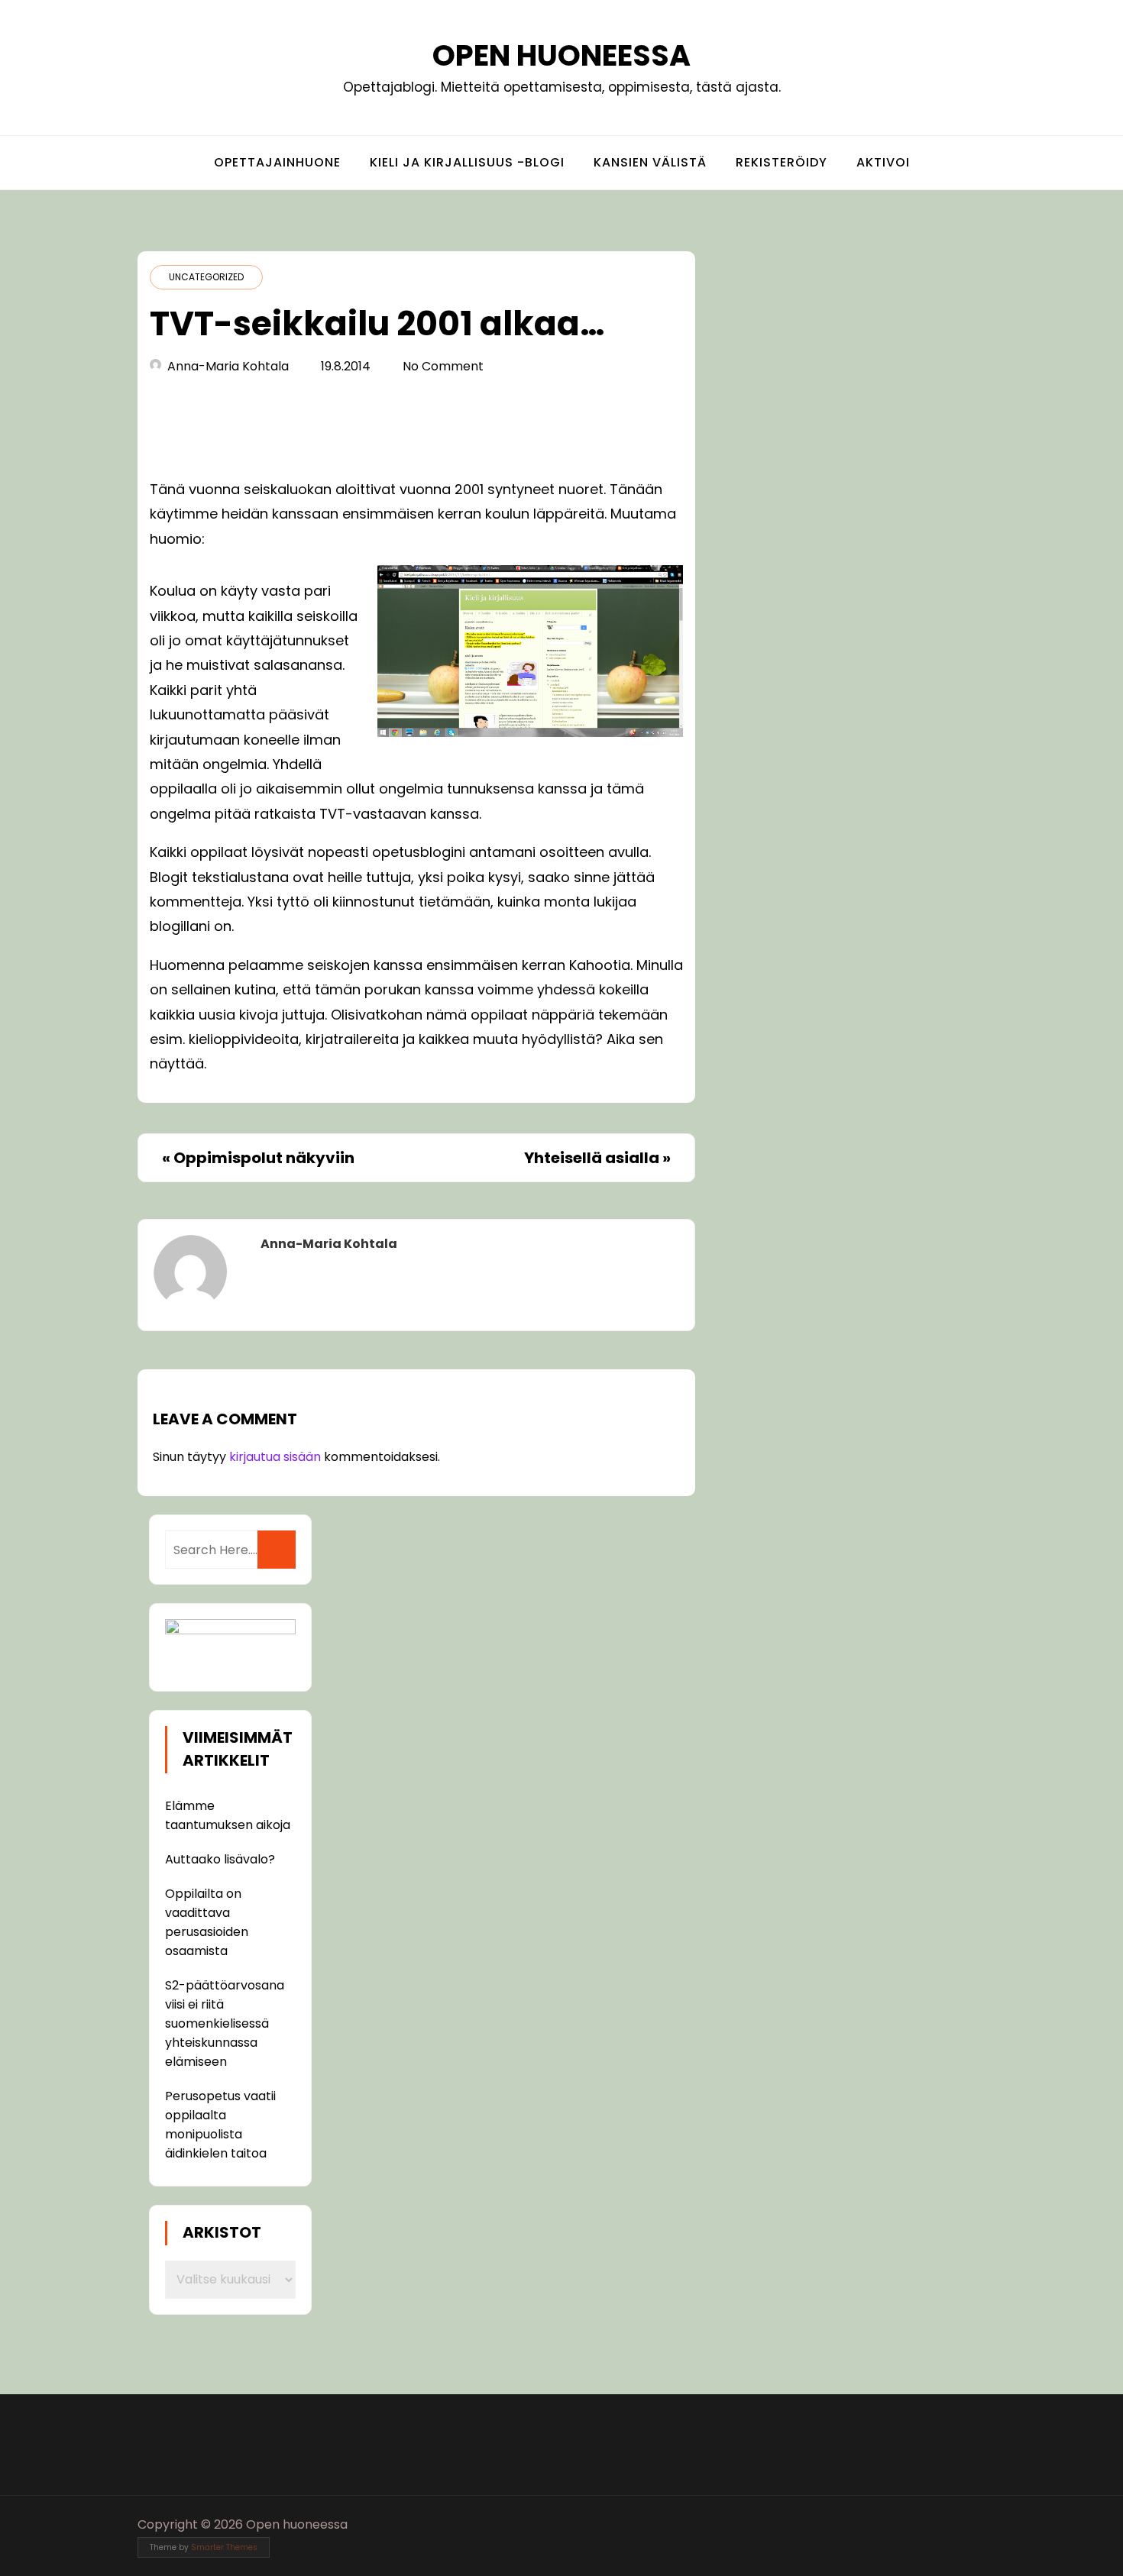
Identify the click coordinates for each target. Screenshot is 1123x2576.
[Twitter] (947, 2524)
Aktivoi (883, 162)
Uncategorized (206, 277)
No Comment (443, 366)
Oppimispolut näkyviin (264, 1158)
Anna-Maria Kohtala (228, 366)
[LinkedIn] (975, 2524)
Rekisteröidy (782, 162)
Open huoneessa (561, 55)
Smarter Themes (224, 2547)
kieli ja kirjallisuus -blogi (467, 162)
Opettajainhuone (277, 162)
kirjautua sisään (275, 1457)
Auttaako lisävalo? (220, 1859)
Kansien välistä (650, 162)
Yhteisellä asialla (592, 1158)
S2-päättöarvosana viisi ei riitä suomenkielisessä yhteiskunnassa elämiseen (225, 2023)
